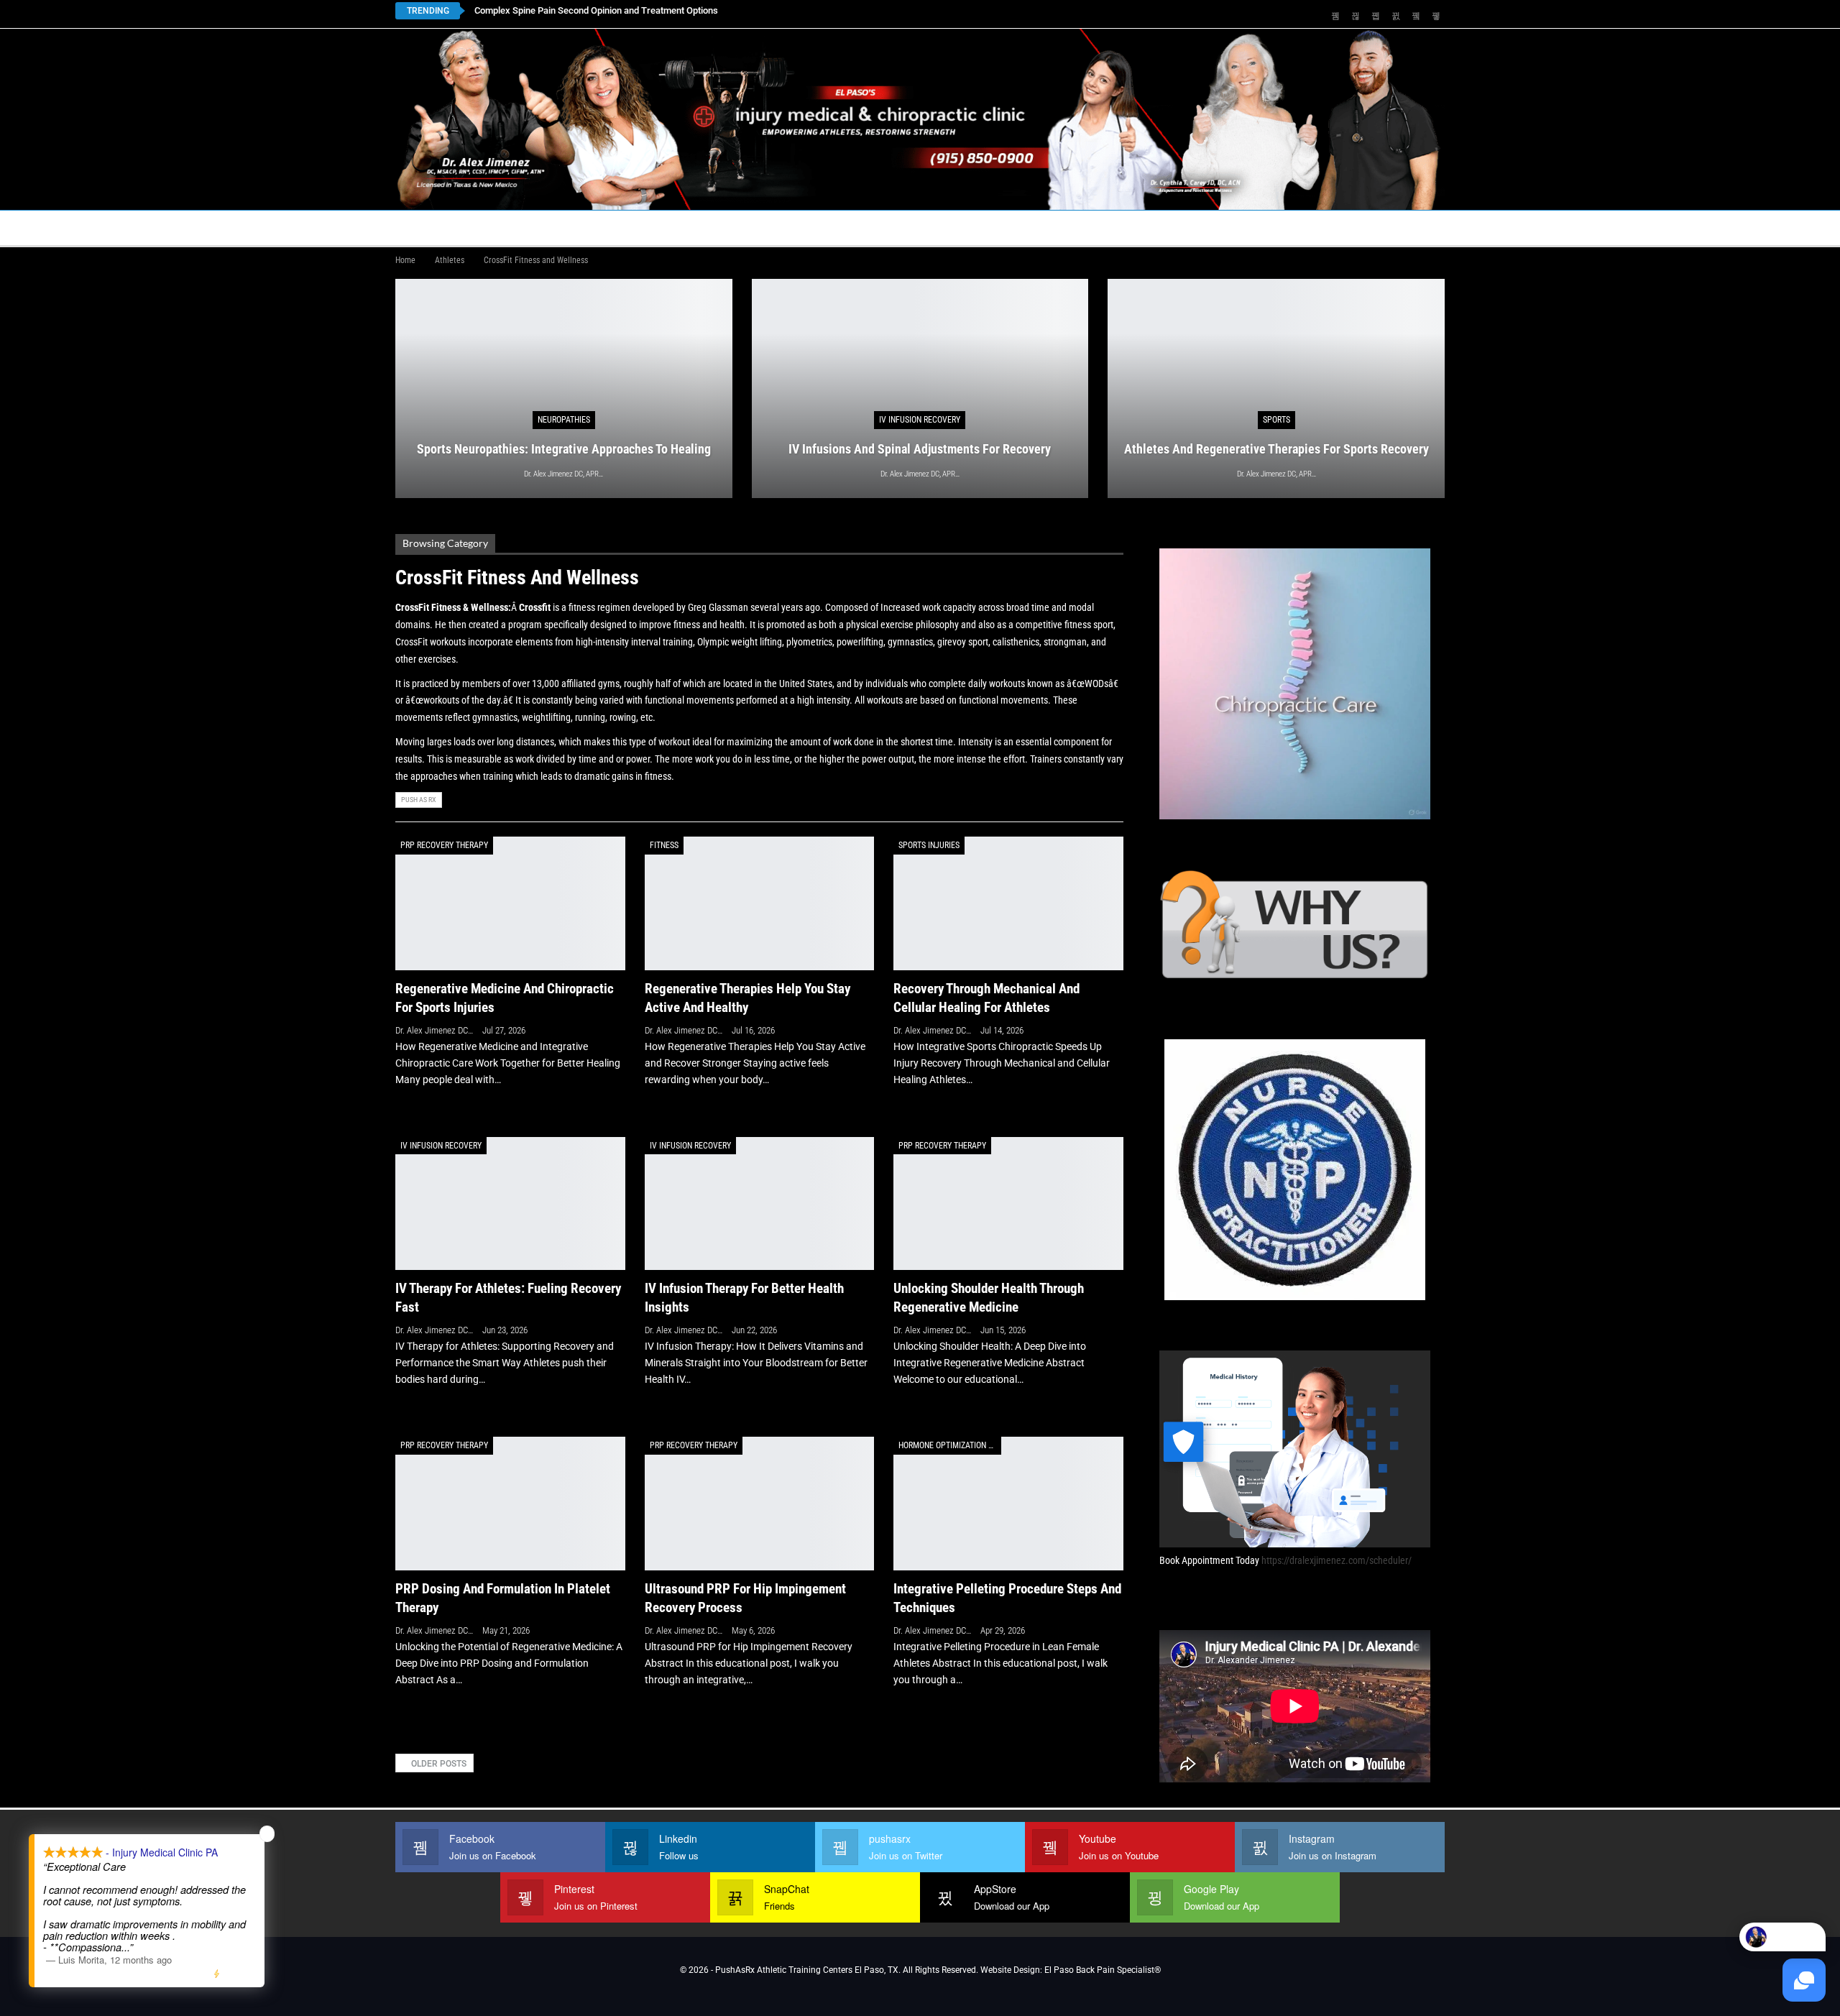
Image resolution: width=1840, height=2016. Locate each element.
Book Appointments (511, 227)
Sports (1276, 420)
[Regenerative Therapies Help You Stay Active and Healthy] (760, 903)
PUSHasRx (1071, 227)
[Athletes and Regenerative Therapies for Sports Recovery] (1276, 388)
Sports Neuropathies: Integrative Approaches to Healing (589, 10)
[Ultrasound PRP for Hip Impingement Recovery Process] (760, 1503)
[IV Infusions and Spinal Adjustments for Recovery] (920, 388)
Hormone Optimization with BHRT (950, 1445)
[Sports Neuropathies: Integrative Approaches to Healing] (564, 388)
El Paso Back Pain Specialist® (1103, 1970)
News (1238, 227)
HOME (418, 227)
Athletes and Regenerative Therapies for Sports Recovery (1276, 449)
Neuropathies (564, 420)
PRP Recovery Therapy (444, 845)
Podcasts (1161, 227)
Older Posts (438, 1764)
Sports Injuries (929, 845)
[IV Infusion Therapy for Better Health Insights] (760, 1203)
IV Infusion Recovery (920, 420)
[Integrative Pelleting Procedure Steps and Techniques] (1008, 1503)
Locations (618, 227)
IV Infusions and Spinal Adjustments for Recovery (920, 449)
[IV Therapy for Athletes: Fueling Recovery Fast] (510, 1203)
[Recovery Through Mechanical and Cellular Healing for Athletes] (1008, 903)
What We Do (964, 227)
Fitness (664, 845)
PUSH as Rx (419, 800)
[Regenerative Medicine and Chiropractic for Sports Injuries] (510, 903)
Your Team (824, 227)
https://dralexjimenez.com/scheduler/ (1337, 1560)
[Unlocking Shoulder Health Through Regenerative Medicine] (1008, 1203)
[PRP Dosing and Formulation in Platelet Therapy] (510, 1503)
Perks (893, 227)
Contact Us (715, 227)
